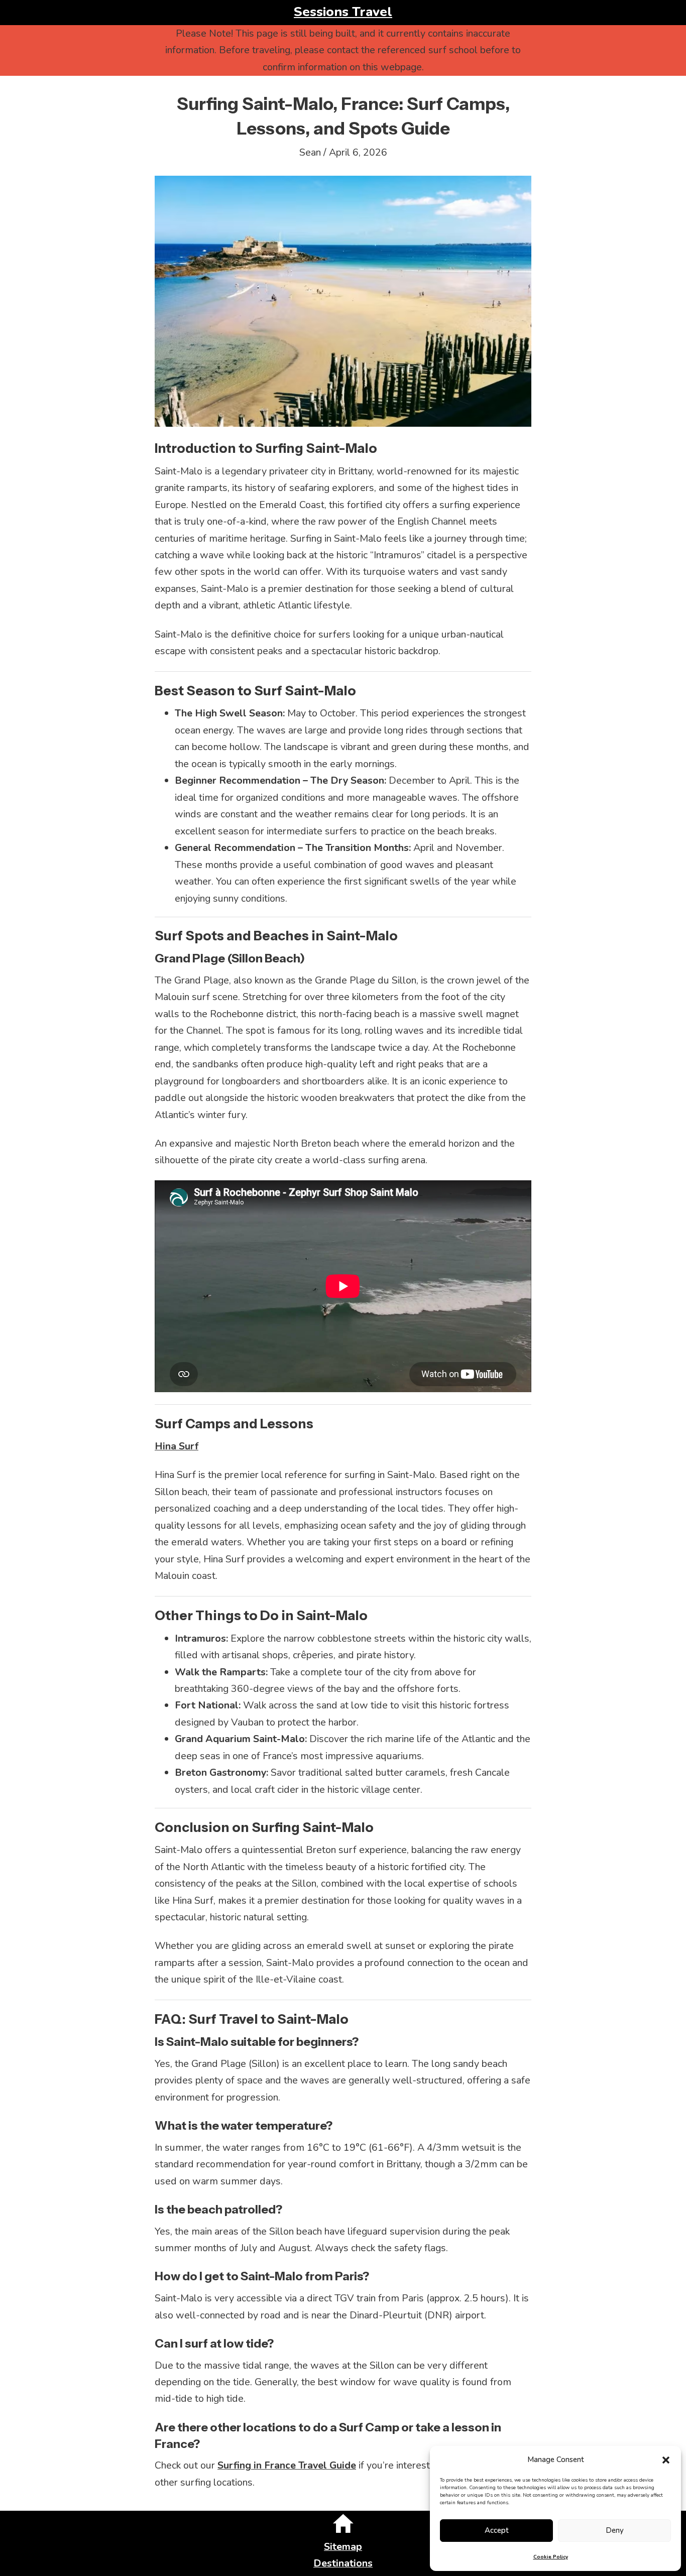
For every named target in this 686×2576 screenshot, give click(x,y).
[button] (666, 2460)
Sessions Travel (343, 12)
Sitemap (343, 2547)
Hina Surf (177, 1446)
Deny (615, 2530)
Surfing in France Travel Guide (287, 2465)
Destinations (343, 2563)
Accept (497, 2530)
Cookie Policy (551, 2557)
